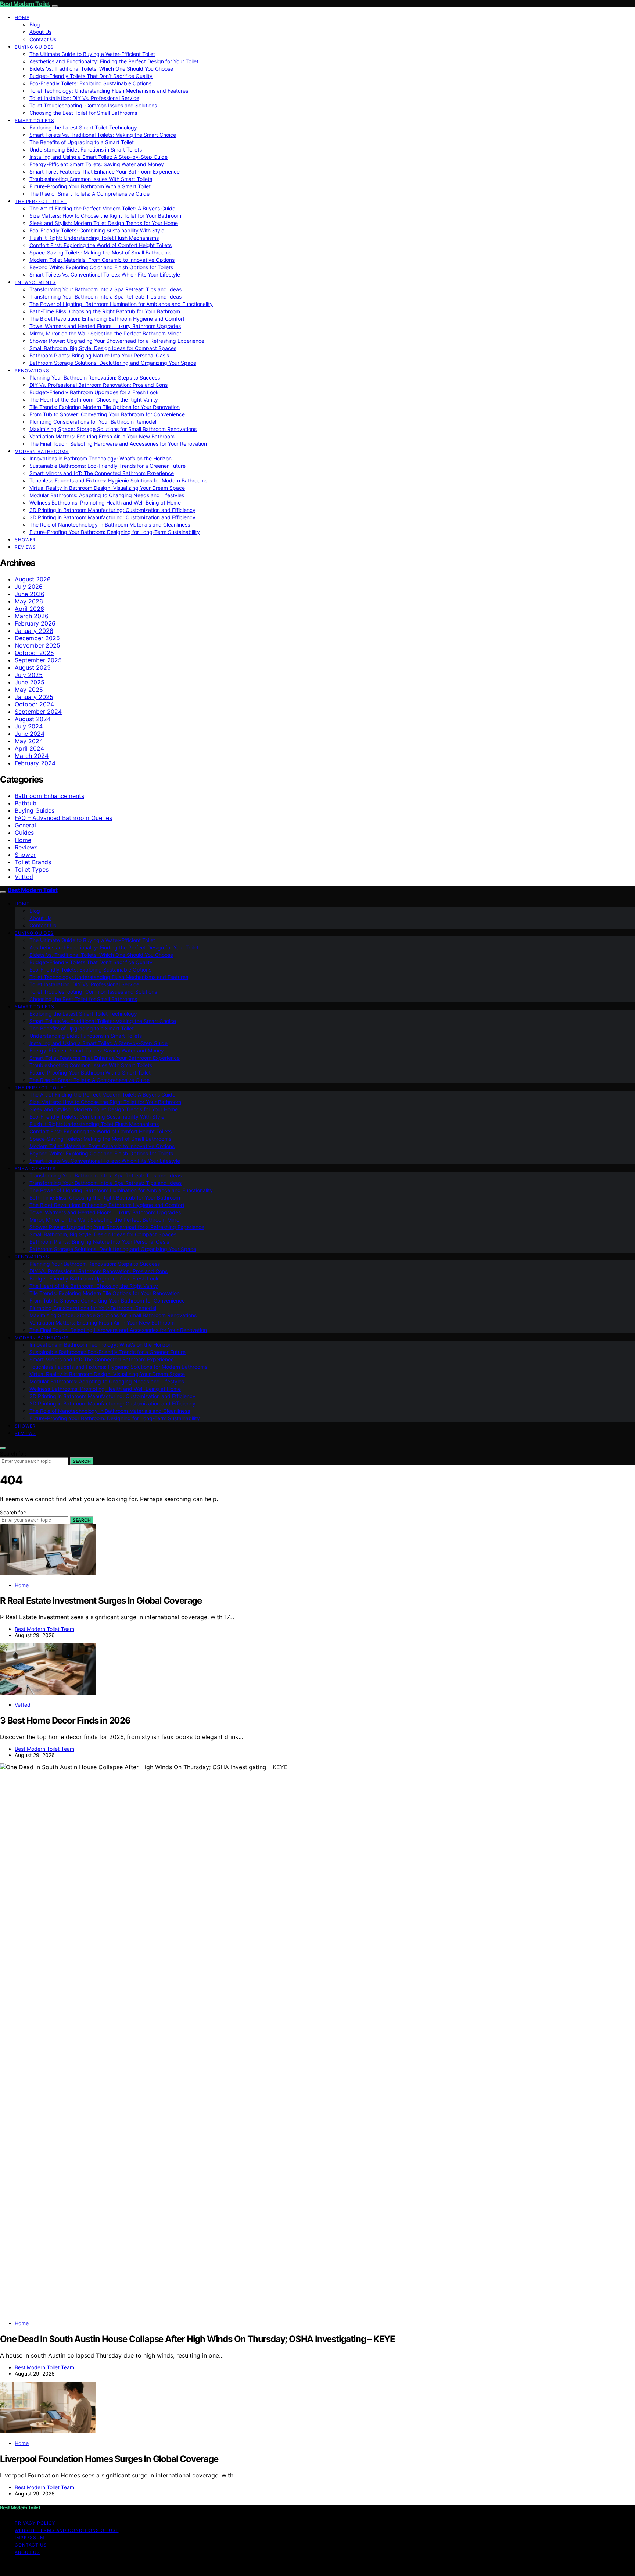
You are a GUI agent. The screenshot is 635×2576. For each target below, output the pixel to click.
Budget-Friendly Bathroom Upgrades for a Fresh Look (94, 392)
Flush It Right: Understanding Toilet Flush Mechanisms (94, 238)
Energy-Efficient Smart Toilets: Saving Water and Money (97, 164)
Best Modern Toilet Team (44, 1629)
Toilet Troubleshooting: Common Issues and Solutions (93, 105)
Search (82, 1461)
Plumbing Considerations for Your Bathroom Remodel (93, 422)
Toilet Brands (33, 862)
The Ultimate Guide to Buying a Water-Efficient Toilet (92, 54)
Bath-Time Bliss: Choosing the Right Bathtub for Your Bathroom (105, 311)
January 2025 (34, 697)
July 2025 (29, 675)
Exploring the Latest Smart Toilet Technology (83, 127)
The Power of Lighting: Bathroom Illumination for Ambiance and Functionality (121, 304)
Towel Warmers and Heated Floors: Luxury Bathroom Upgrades (105, 326)
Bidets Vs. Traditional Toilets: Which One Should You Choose (101, 69)
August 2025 (33, 667)
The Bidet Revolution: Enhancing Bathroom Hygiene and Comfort (107, 319)
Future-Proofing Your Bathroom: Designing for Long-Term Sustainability (115, 532)
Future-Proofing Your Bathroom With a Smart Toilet (90, 186)
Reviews (25, 547)
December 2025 (37, 638)
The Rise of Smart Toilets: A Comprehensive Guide (89, 194)
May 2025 (29, 690)
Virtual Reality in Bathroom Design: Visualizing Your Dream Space (107, 488)
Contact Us (43, 39)
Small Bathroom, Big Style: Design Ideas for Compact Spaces (103, 348)
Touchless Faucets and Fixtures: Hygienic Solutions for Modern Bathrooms (118, 480)
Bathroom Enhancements (49, 796)
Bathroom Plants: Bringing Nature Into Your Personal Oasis (99, 355)
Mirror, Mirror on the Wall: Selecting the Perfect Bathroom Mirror (105, 333)
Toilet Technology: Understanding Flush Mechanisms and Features (109, 91)
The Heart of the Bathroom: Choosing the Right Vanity (94, 400)
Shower (25, 540)
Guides (24, 833)
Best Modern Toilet (25, 4)
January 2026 (34, 631)
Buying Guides (34, 47)
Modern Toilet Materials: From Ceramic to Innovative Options (102, 260)
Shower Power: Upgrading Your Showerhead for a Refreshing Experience (117, 341)
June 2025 (30, 682)
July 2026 (29, 587)
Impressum (30, 2538)
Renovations (32, 370)
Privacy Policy (35, 2523)
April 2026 (29, 609)
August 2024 (33, 719)
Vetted (24, 877)
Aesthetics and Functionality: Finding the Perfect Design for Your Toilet (114, 61)
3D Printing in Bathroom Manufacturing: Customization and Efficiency (112, 510)
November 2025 (37, 645)
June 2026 (30, 594)
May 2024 (29, 741)
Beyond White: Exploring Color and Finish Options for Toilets (101, 267)
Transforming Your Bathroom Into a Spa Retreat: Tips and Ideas (105, 289)
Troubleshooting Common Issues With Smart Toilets (91, 179)
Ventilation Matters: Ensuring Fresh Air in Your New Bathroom (102, 436)
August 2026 (33, 579)
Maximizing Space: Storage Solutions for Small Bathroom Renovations (113, 429)
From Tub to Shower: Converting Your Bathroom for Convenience (107, 414)
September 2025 (38, 660)
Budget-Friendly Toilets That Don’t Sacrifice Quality (91, 76)
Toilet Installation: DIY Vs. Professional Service (84, 98)
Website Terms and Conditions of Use (67, 2530)
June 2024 (30, 734)
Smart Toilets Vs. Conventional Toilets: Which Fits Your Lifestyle (105, 275)
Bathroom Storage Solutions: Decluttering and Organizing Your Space (113, 363)
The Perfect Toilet (41, 201)
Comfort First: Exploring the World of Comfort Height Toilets (101, 245)
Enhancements (35, 282)
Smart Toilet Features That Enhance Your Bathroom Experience (105, 172)
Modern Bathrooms (42, 451)
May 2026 (29, 601)
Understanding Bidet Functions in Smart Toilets (86, 149)
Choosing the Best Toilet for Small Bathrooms (83, 113)
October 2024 (34, 704)
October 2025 (34, 653)
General (25, 825)
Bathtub (26, 803)
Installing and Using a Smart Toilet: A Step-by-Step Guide (98, 157)
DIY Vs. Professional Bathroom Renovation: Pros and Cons (98, 385)
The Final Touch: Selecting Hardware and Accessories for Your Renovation (118, 444)
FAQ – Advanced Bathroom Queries (63, 818)
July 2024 (29, 726)
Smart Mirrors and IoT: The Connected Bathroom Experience (102, 473)
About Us (40, 32)
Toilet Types (32, 869)
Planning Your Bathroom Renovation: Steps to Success (95, 377)
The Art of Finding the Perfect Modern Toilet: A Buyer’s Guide (102, 208)
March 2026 (32, 616)
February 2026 (35, 623)
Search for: (13, 1453)
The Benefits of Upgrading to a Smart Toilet (82, 142)
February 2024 (35, 763)
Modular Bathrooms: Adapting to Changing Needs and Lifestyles (107, 495)
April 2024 (29, 748)
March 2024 (32, 756)
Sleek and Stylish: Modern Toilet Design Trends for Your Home (104, 223)
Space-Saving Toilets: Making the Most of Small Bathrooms (100, 252)
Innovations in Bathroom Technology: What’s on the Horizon (101, 458)
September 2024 (38, 712)
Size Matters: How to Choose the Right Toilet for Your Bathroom (105, 216)
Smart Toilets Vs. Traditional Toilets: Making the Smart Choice (103, 135)
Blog (35, 24)
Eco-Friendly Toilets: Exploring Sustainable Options (90, 83)
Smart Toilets (35, 120)
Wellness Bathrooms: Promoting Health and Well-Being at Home (105, 503)
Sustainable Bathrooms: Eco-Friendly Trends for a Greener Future (107, 466)
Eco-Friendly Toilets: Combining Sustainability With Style (97, 230)
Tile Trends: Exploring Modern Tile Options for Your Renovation (105, 407)
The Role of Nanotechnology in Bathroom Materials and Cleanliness (110, 525)
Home (22, 17)
